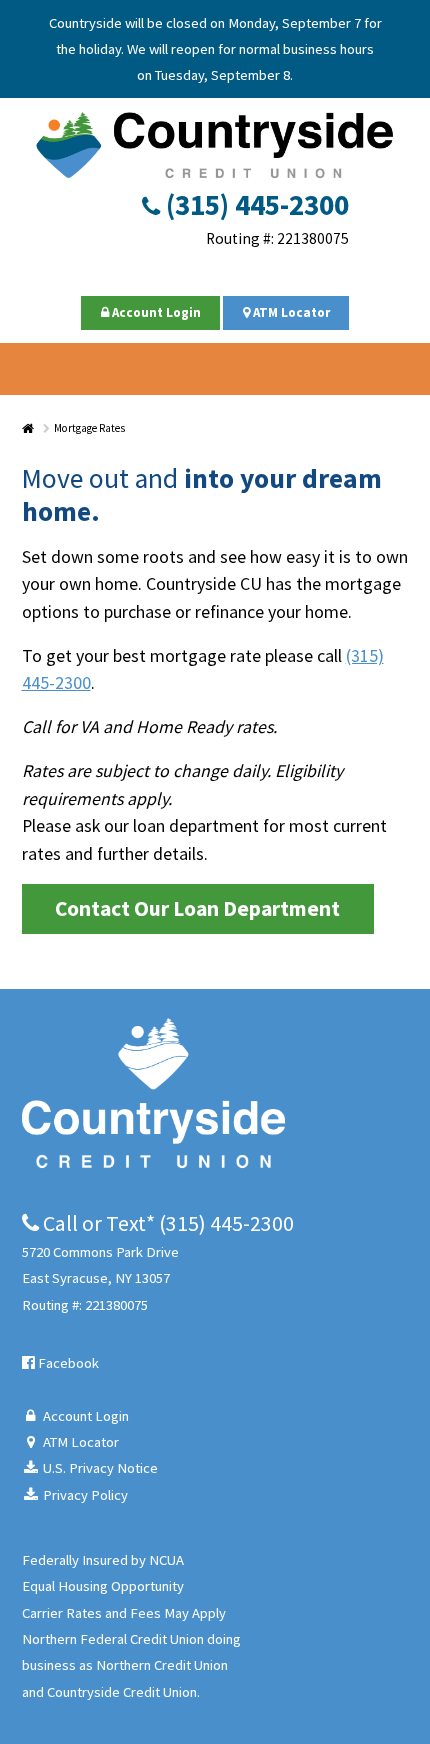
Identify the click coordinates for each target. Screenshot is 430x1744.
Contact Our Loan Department (197, 908)
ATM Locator (290, 312)
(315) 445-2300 (254, 204)
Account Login (155, 312)
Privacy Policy (84, 1495)
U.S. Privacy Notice (99, 1468)
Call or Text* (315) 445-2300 (166, 1223)
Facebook (67, 1363)
